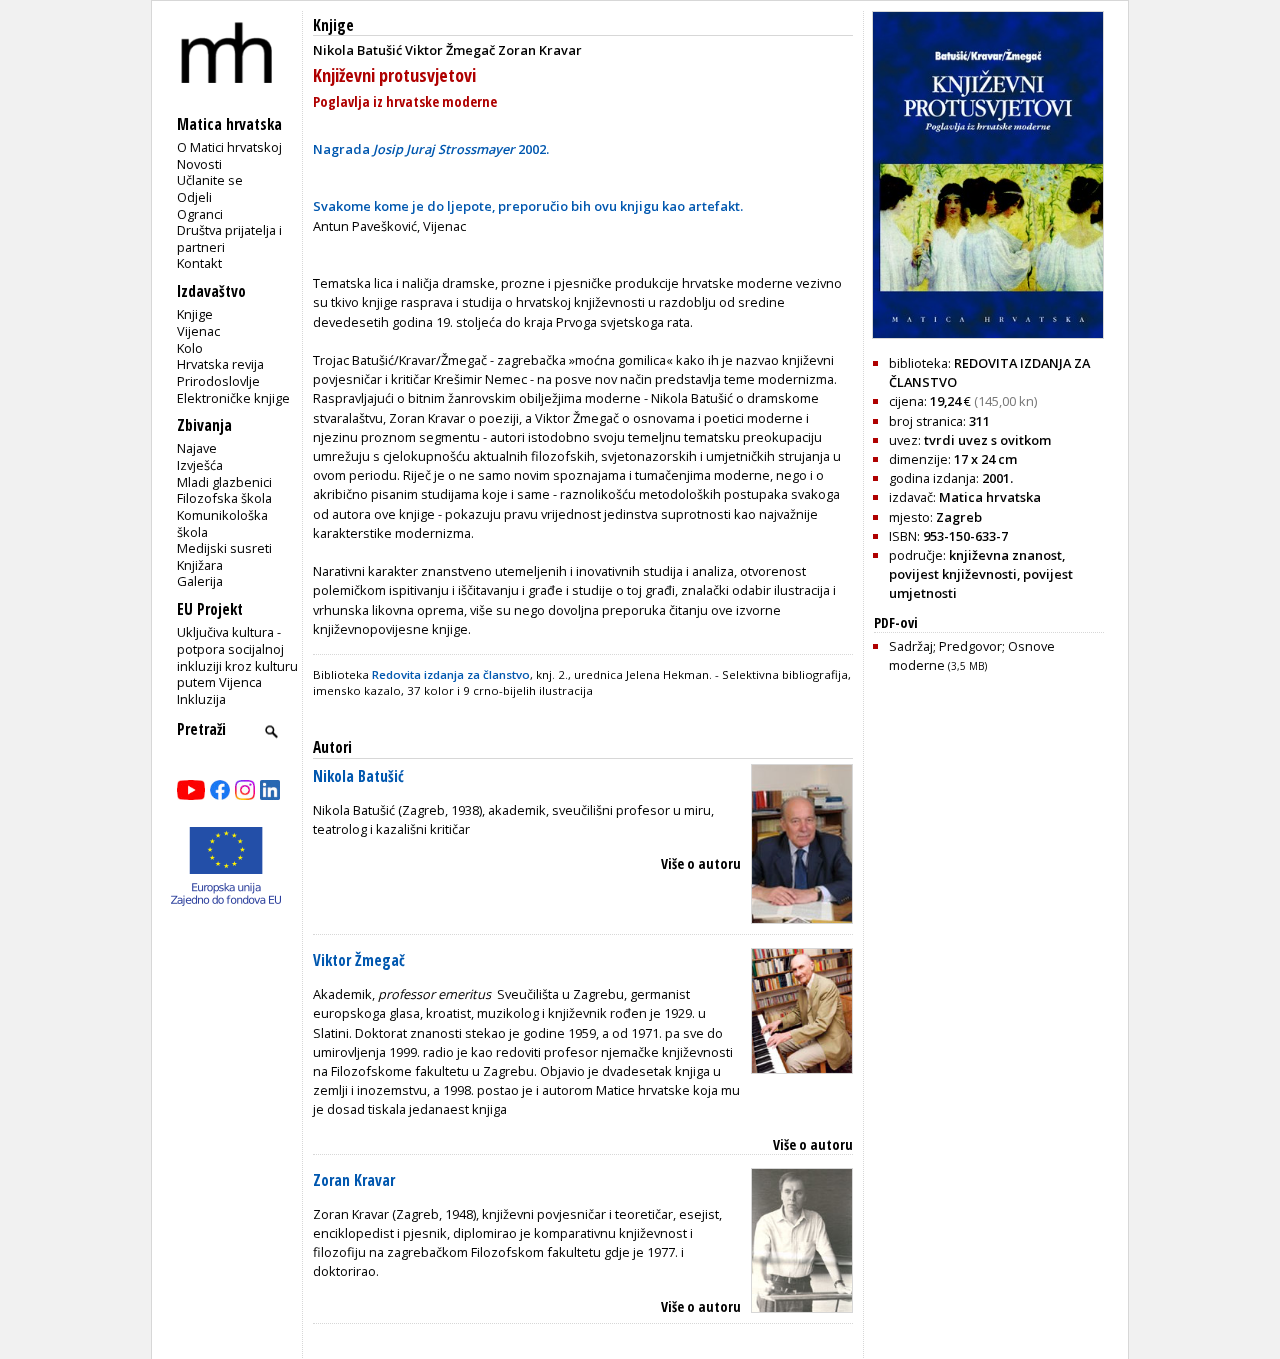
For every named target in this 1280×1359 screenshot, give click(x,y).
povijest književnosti (953, 574)
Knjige (195, 314)
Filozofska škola (224, 498)
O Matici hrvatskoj (229, 147)
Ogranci (200, 214)
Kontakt (199, 263)
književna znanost (1005, 555)
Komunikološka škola (222, 523)
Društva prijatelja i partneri (229, 238)
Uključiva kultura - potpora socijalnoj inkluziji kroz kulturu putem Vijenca (237, 657)
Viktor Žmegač (359, 960)
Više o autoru (701, 863)
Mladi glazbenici (224, 482)
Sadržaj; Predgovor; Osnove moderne (972, 655)
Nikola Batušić (358, 776)
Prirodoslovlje (218, 381)
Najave (197, 448)
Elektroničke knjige (233, 398)
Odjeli (194, 197)
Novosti (199, 164)
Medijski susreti (224, 548)
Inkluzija (201, 699)
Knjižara (200, 565)
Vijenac (198, 331)
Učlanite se (210, 180)
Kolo (190, 348)
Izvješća (200, 465)
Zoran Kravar (354, 1180)
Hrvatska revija (220, 364)
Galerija (200, 581)
